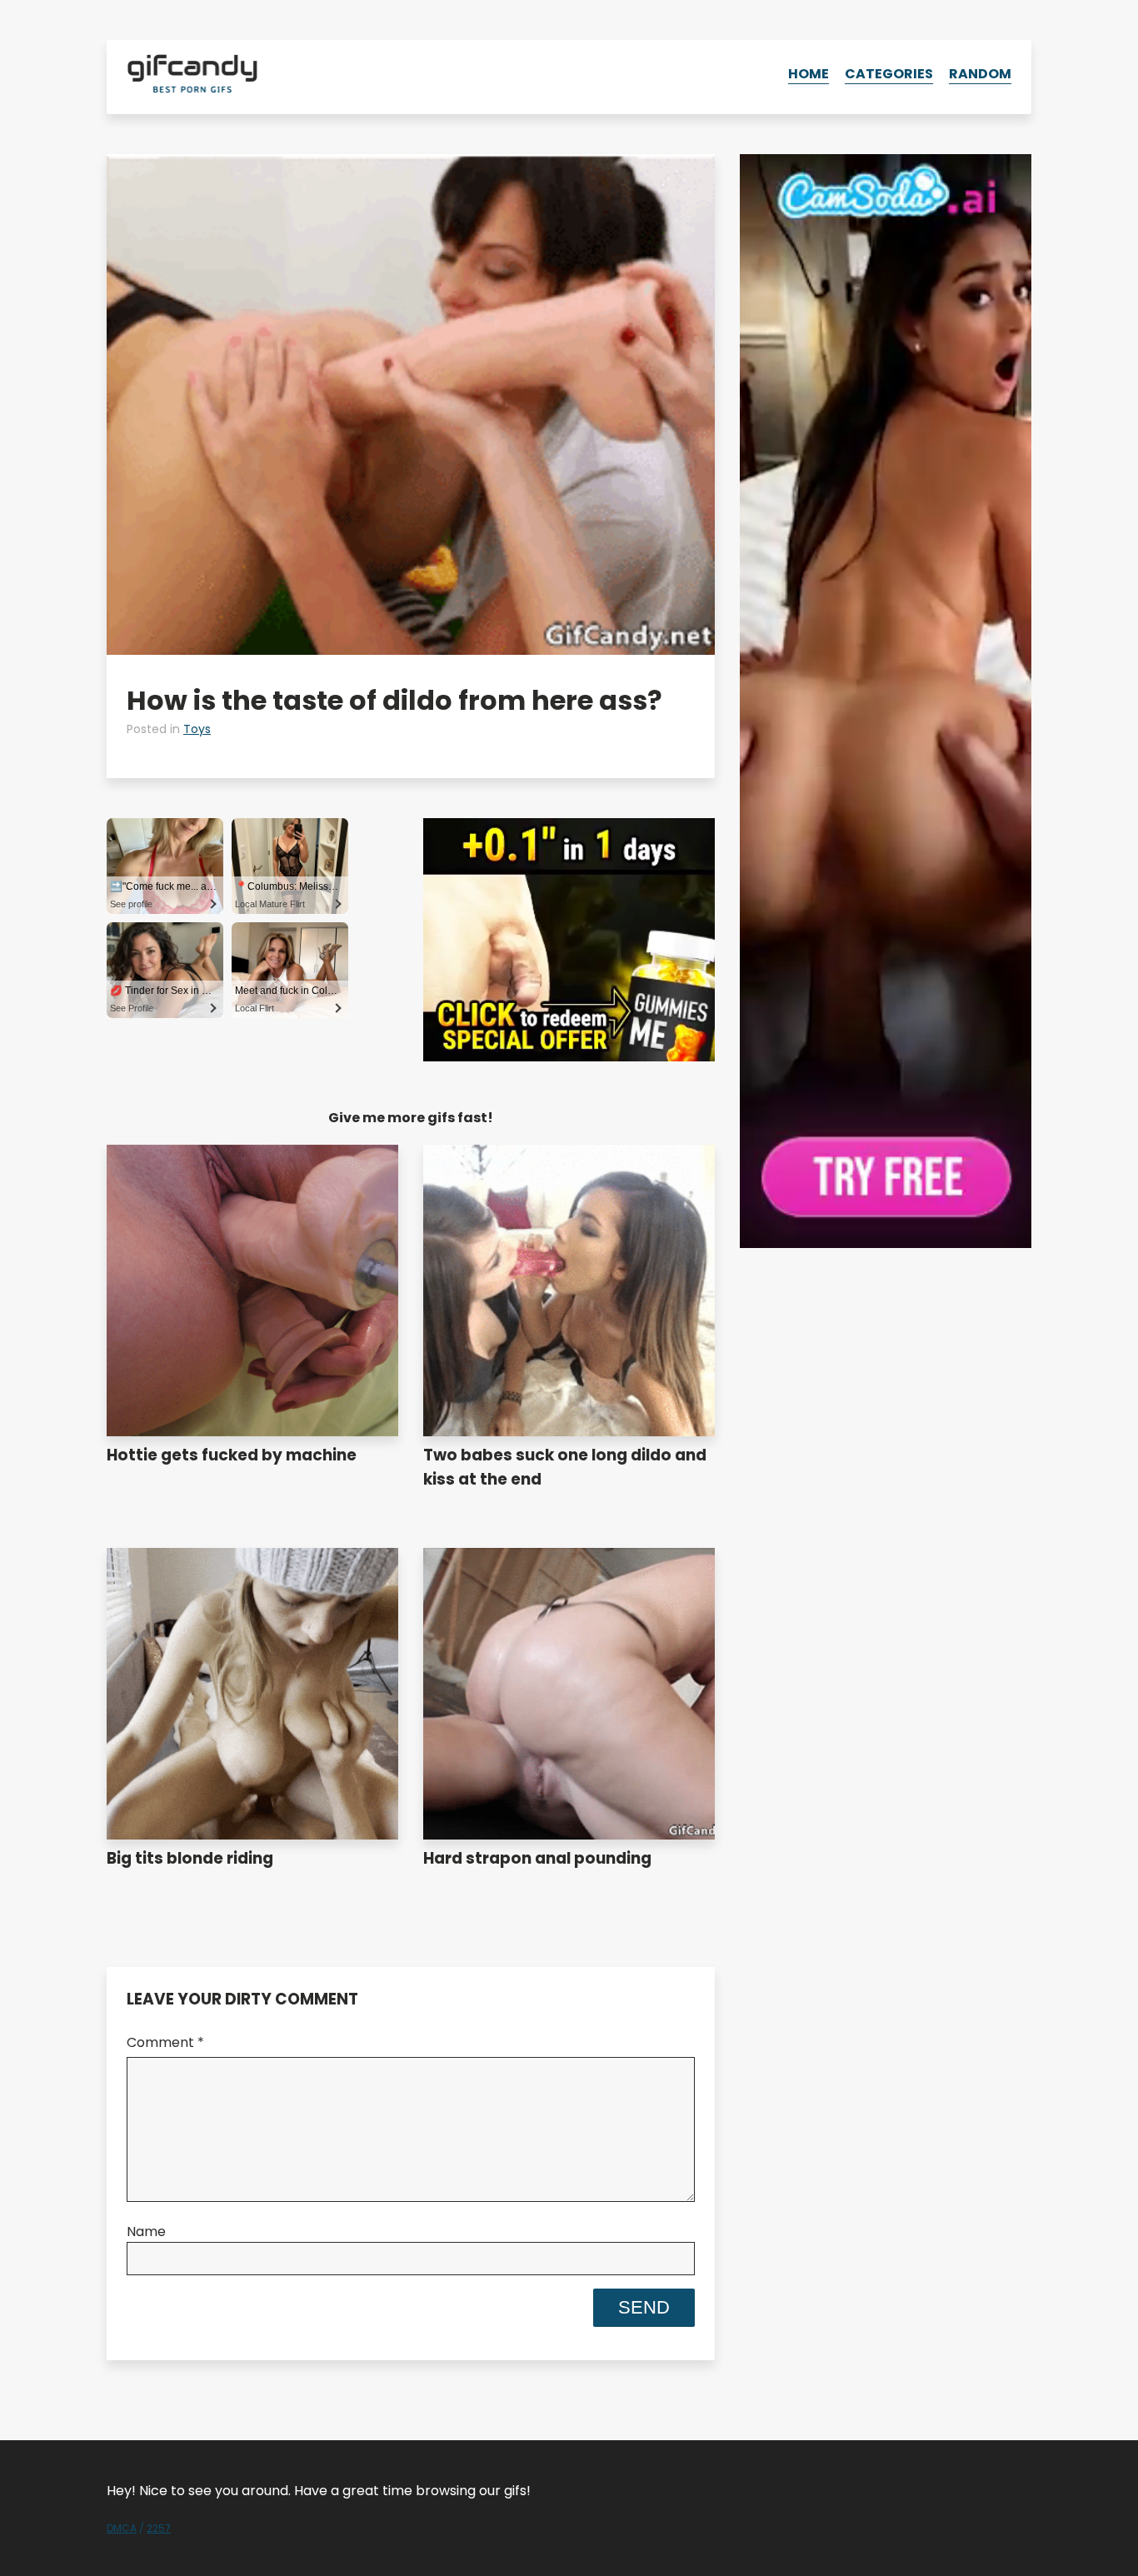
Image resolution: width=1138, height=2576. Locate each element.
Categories (889, 74)
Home (809, 74)
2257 (159, 2528)
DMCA (122, 2528)
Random (980, 74)
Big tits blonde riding (190, 1858)
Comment (165, 2042)
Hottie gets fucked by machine (232, 1455)
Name (146, 2232)
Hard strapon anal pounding (537, 1858)
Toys (197, 729)
